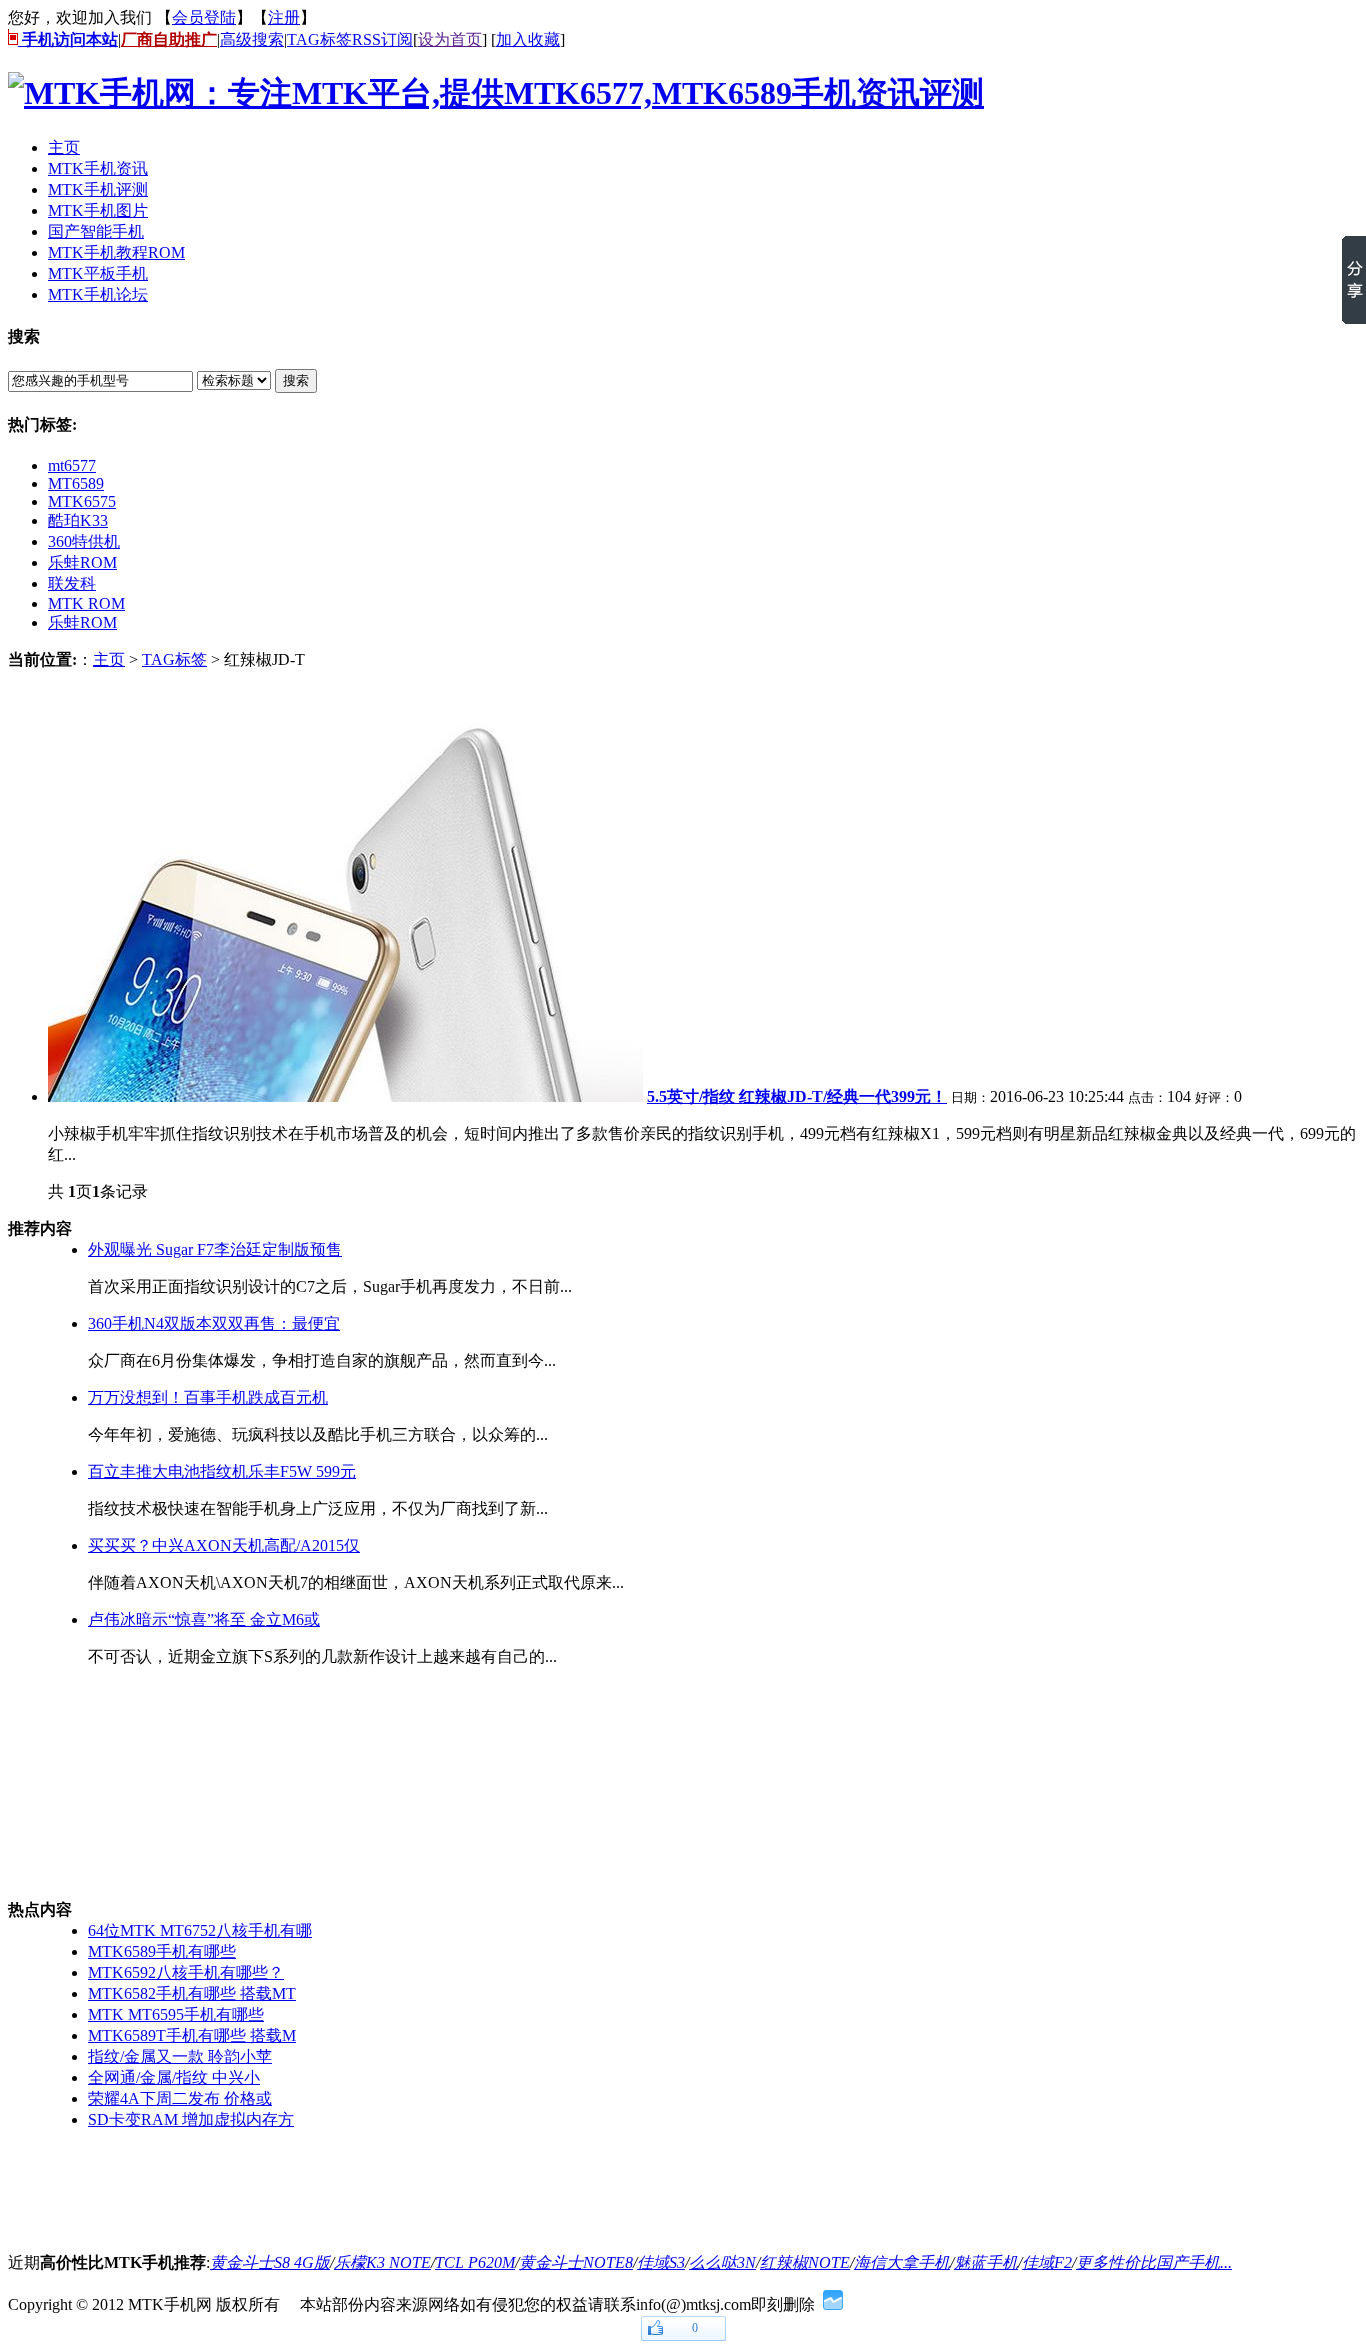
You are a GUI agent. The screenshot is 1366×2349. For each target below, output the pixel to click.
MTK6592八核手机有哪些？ (186, 1972)
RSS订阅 (382, 39)
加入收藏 (528, 39)
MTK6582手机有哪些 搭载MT (192, 1993)
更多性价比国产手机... (1154, 2262)
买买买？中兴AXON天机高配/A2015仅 (224, 1545)
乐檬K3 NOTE (382, 2262)
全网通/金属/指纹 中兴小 (174, 2077)
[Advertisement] (108, 1784)
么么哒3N (722, 2262)
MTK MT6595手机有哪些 (176, 2014)
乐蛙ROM (82, 562)
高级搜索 (252, 39)
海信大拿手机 (902, 2262)
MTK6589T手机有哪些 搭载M (192, 2035)
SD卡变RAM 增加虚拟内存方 (191, 2119)
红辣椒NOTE (805, 2262)
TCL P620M (475, 2262)
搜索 (296, 380)
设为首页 (450, 39)
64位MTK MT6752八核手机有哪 (200, 1930)
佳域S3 (661, 2262)
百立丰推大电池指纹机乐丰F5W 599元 (222, 1471)
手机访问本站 (68, 39)
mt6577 (72, 465)
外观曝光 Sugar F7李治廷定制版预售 (215, 1249)
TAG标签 (319, 39)
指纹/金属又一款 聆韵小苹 (180, 2056)
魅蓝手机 (986, 2262)
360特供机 (84, 541)
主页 (109, 659)
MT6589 (76, 483)
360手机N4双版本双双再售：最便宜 (214, 1323)
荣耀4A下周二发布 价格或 (180, 2098)
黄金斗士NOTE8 (576, 2262)
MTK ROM (86, 603)
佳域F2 (1047, 2262)
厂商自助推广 (169, 39)
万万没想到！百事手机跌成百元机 (208, 1397)
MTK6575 (82, 501)
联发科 (72, 583)
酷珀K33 (78, 520)
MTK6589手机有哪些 (162, 1951)
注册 (284, 17)
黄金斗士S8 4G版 (270, 2262)
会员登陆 (204, 17)
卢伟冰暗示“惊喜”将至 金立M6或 (204, 1619)
